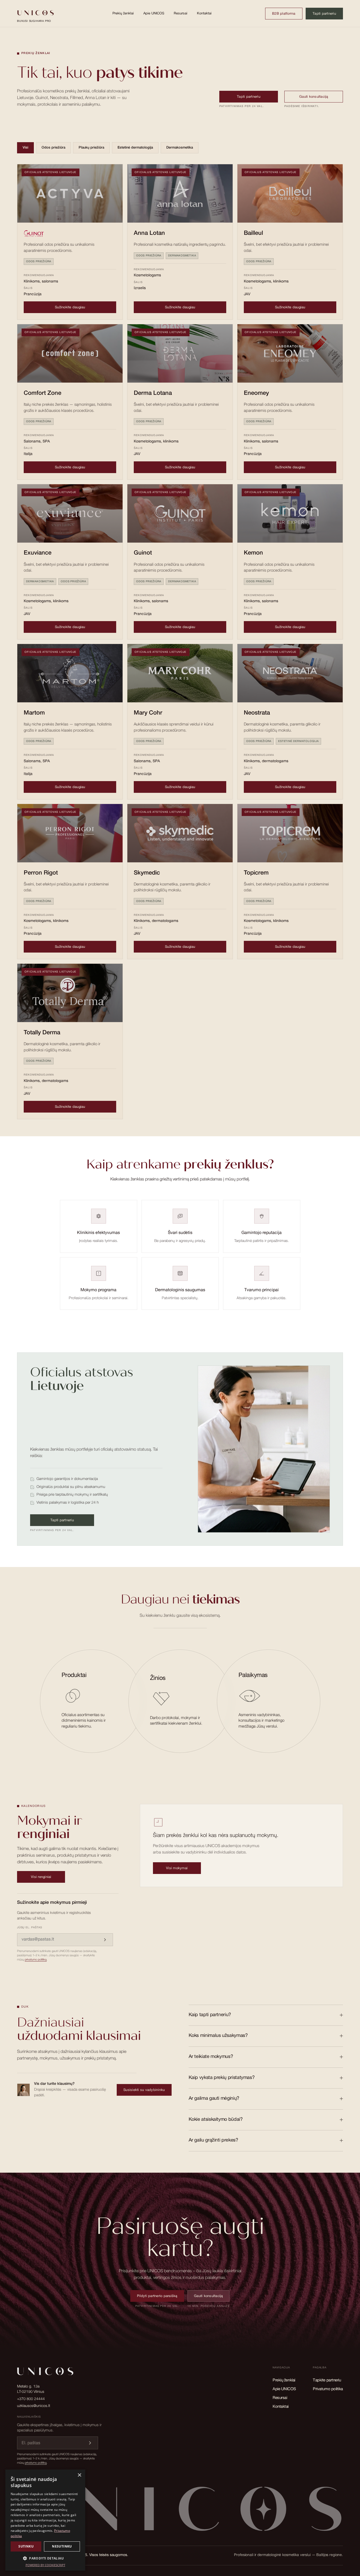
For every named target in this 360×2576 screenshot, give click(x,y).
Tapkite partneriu (327, 2380)
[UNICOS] (180, 2512)
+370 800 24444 (31, 2399)
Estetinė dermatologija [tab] (135, 148)
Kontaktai (204, 14)
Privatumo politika (328, 2389)
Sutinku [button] (26, 2546)
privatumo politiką (36, 1960)
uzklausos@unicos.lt (34, 2406)
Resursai (181, 14)
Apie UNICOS (154, 14)
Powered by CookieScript (45, 2565)
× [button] (79, 2475)
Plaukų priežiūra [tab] (91, 148)
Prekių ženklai (123, 14)
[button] (45, 2558)
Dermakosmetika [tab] (180, 148)
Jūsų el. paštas (30, 1928)
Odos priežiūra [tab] (53, 148)
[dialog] (45, 2520)
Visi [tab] (25, 148)
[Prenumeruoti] (105, 1940)
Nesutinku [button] (62, 2546)
